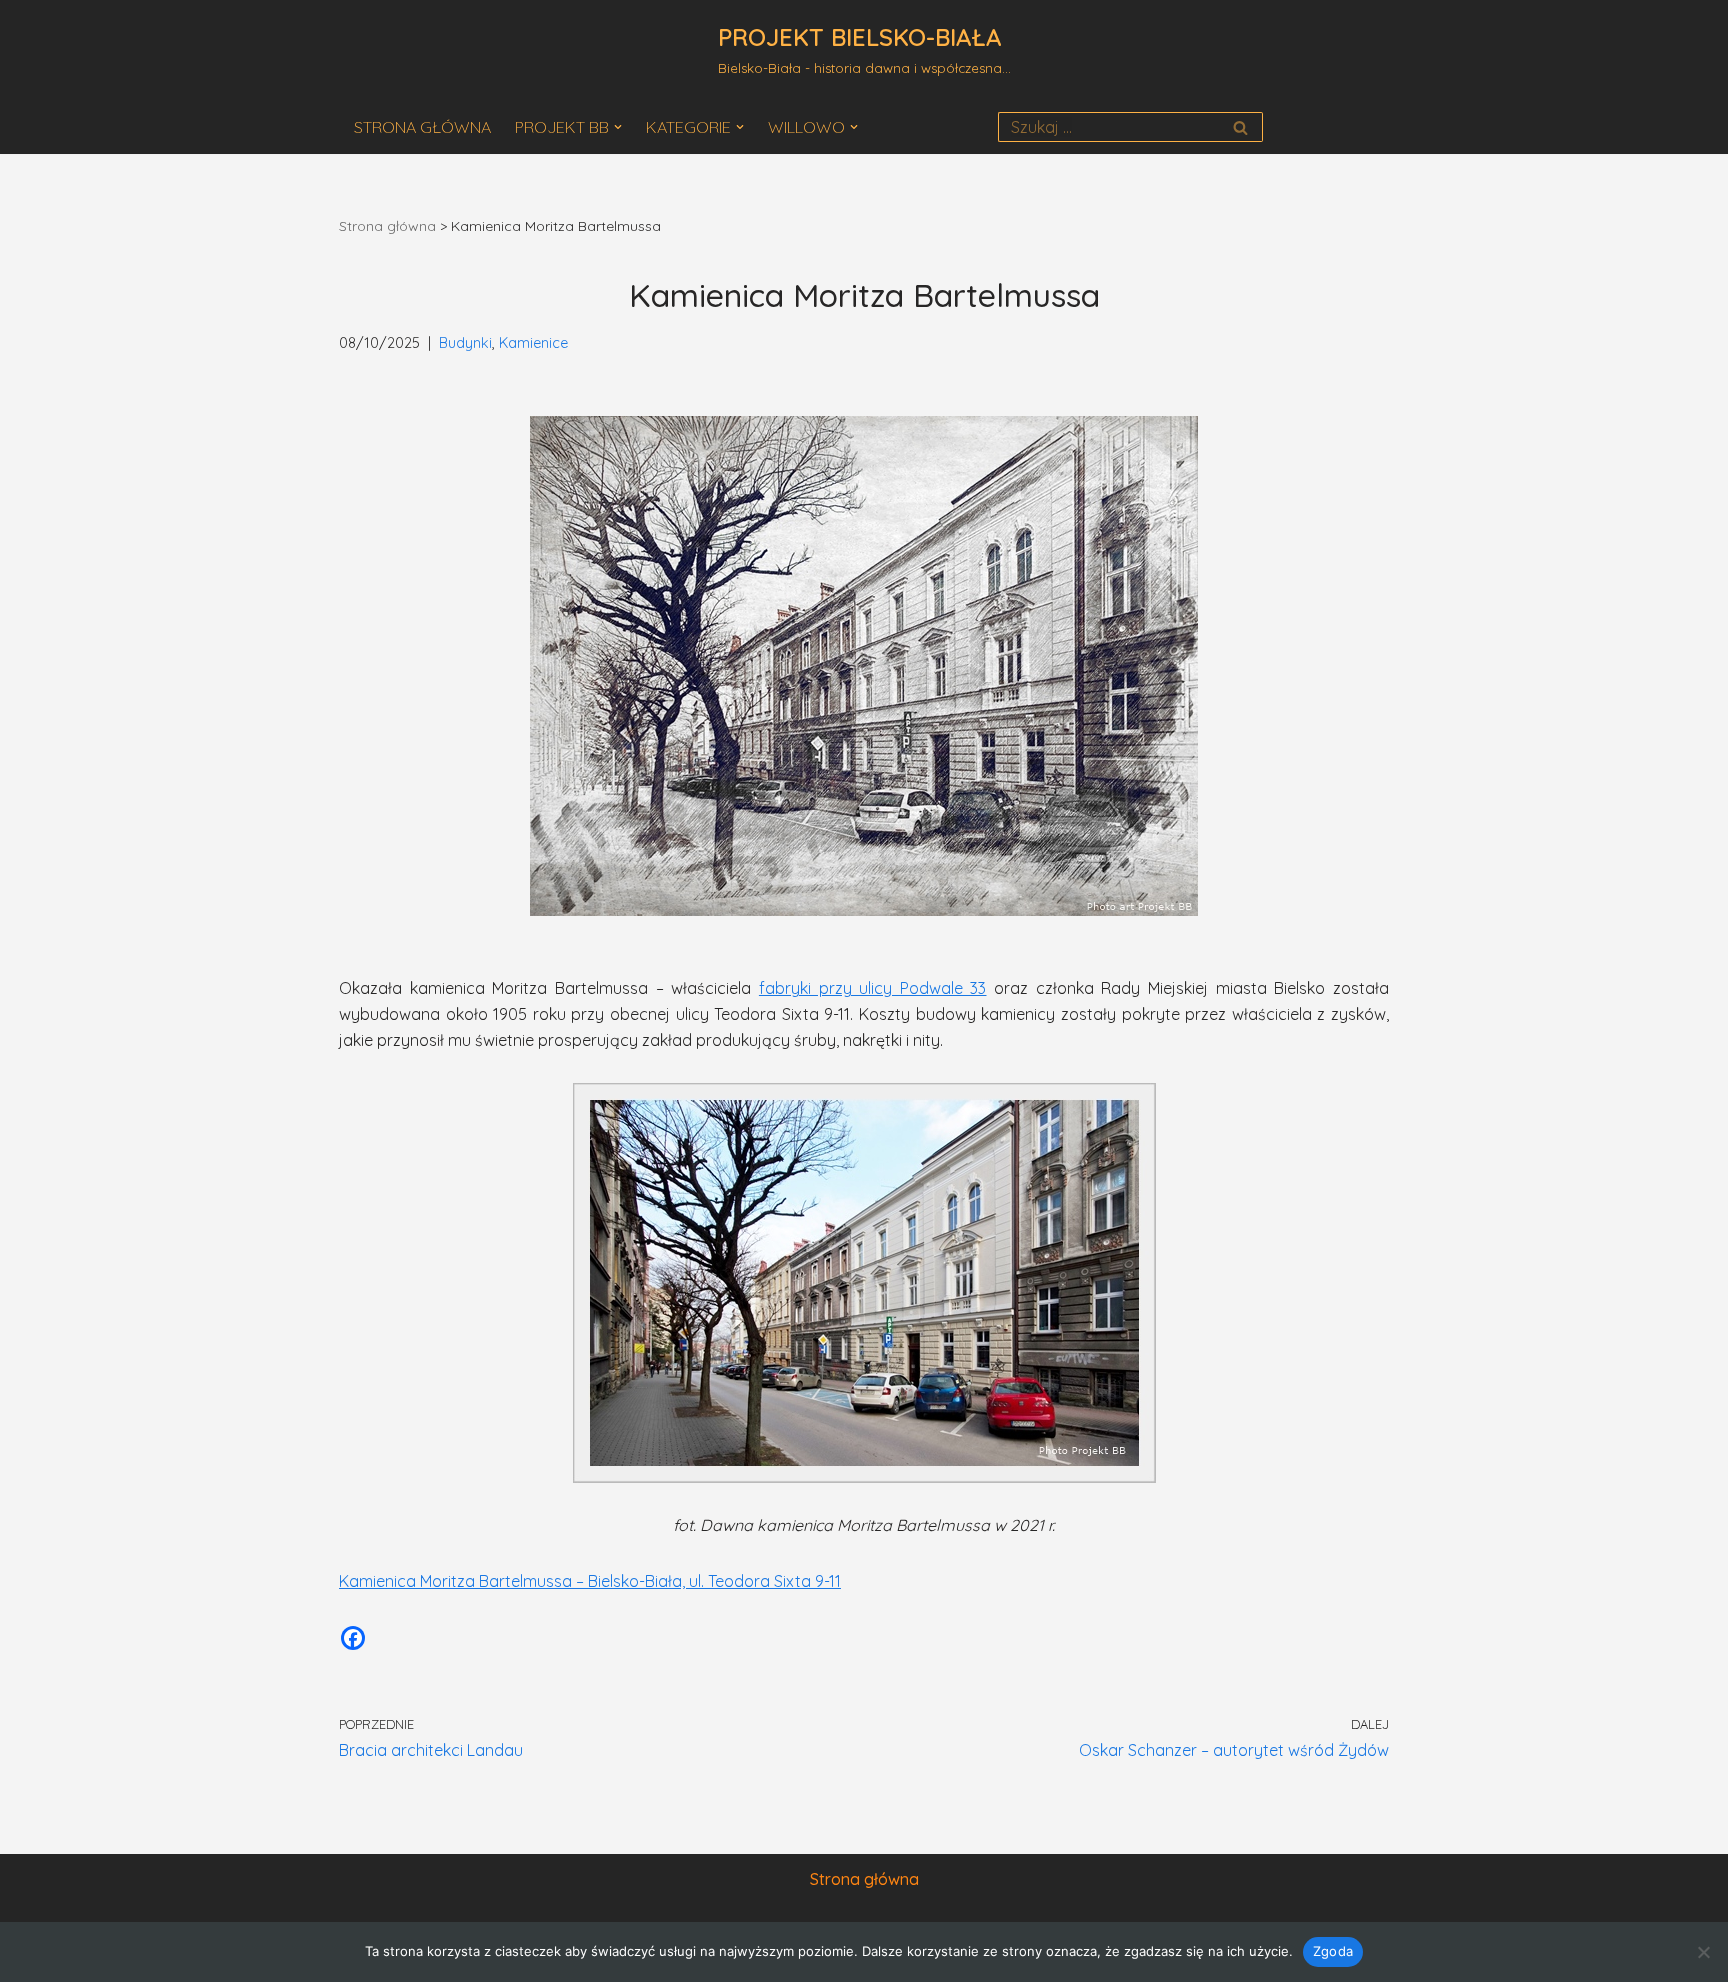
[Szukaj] (1240, 127)
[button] (618, 127)
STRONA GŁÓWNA (422, 127)
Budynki (465, 343)
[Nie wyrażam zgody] (1703, 1952)
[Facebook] (353, 1638)
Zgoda (1333, 1951)
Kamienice (533, 343)
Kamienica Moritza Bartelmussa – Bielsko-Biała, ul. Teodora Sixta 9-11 (590, 1581)
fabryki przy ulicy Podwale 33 (873, 988)
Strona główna (387, 226)
